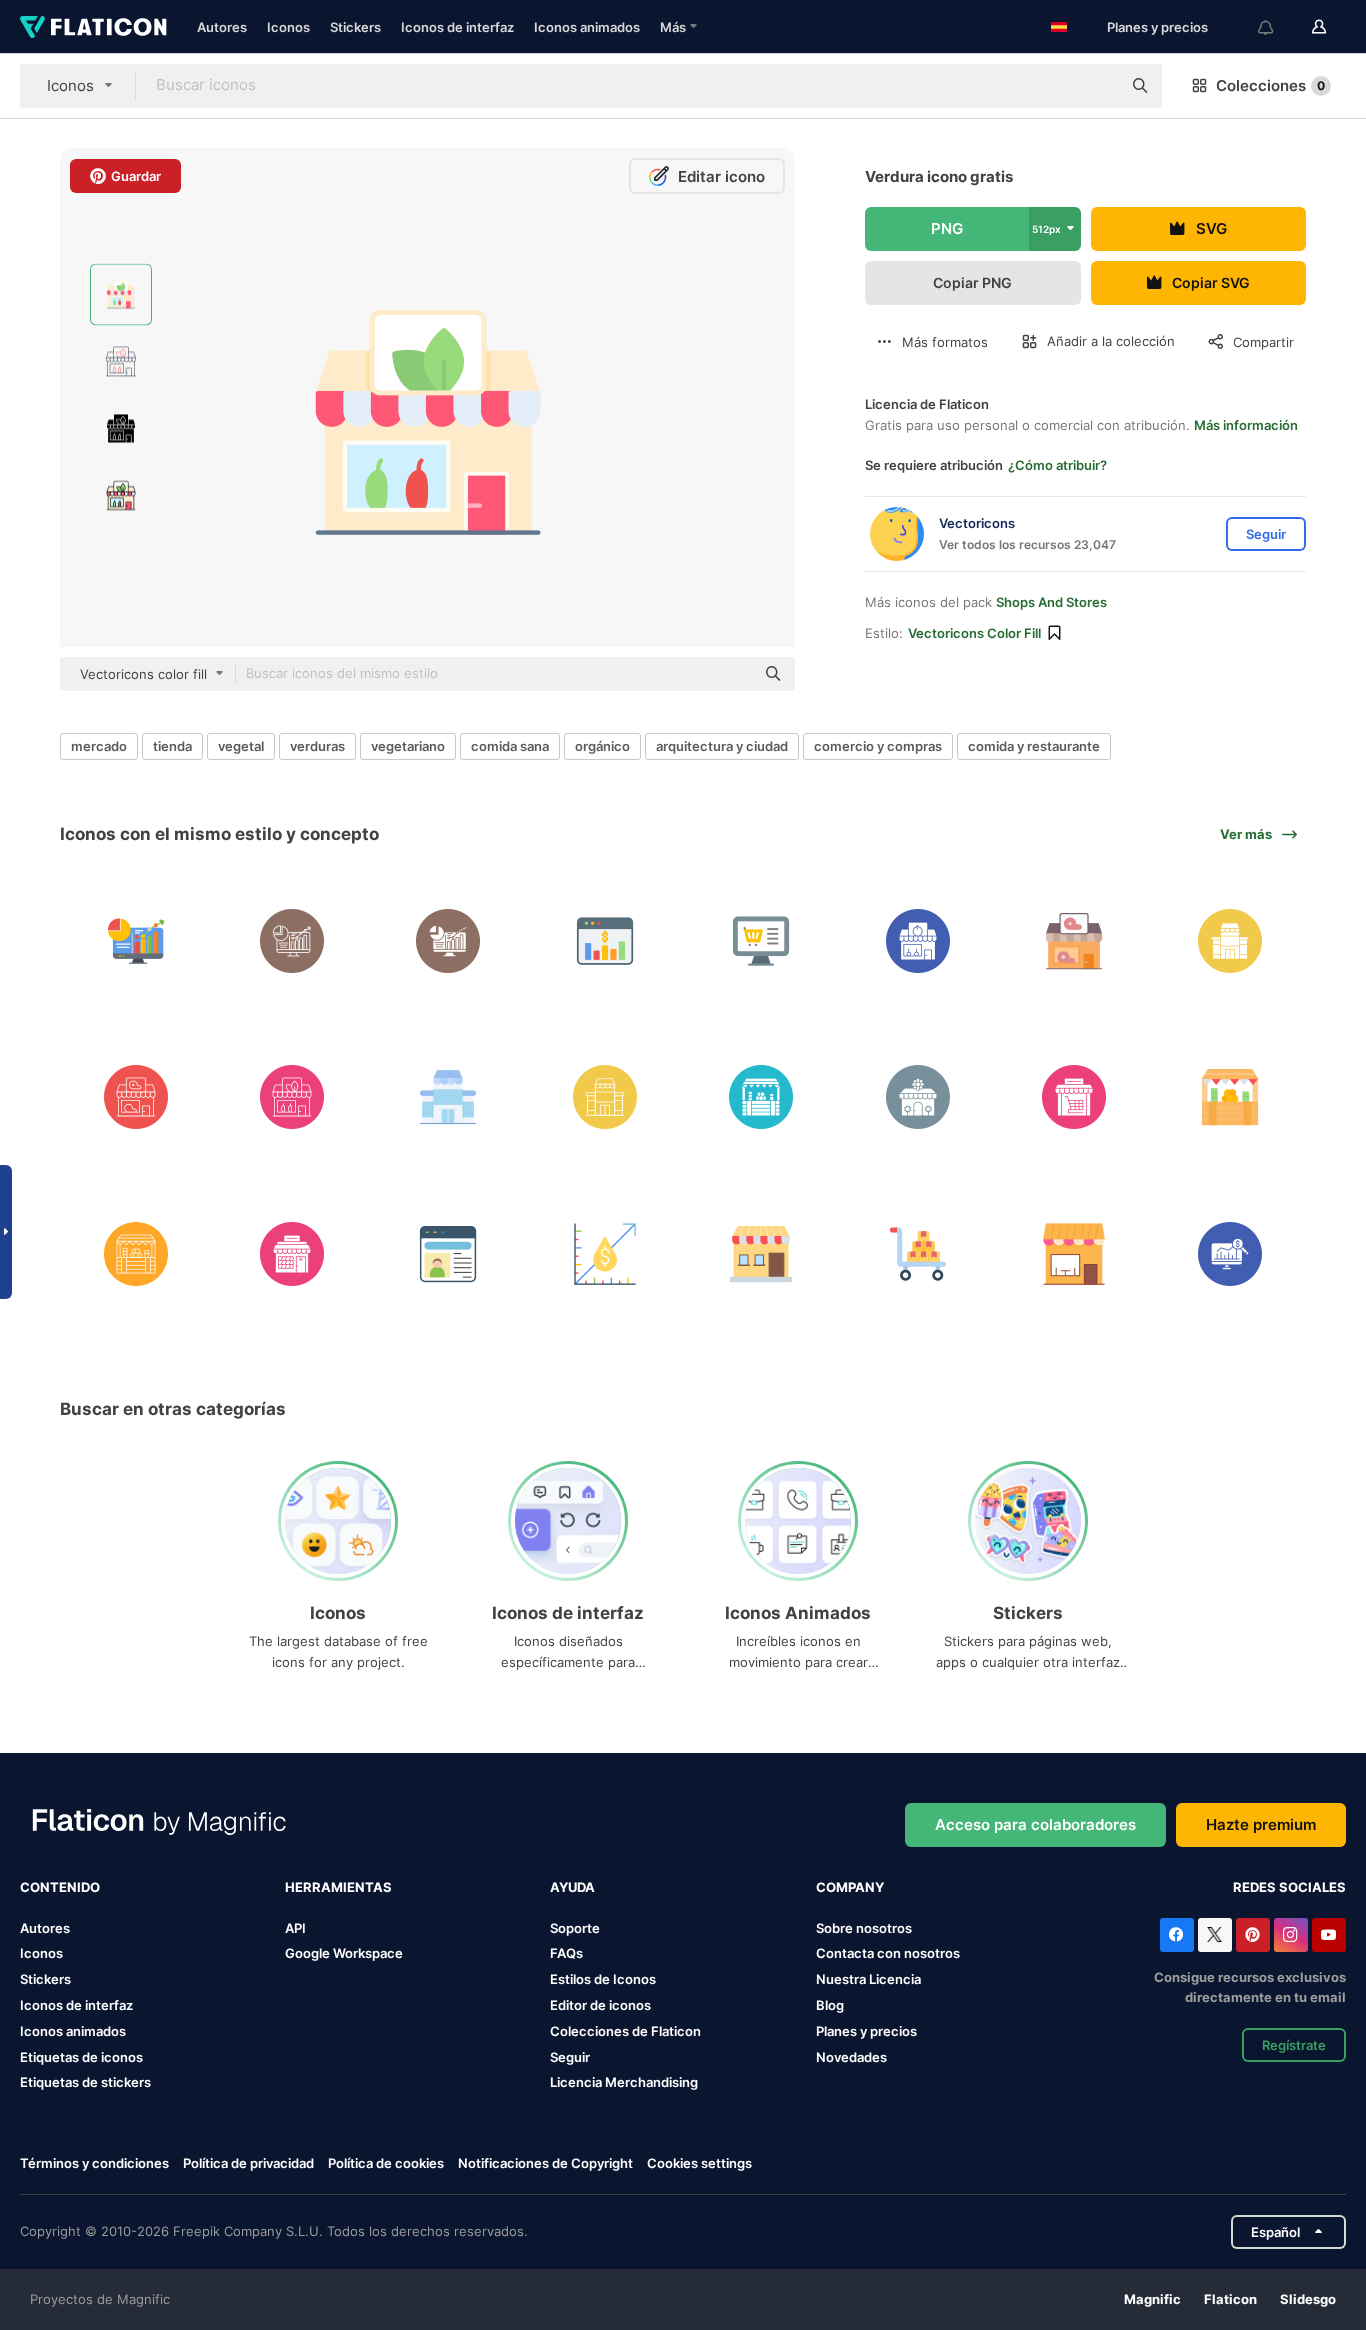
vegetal (241, 746)
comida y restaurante (1034, 746)
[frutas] (917, 940)
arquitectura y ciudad (722, 746)
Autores (222, 27)
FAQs (566, 1953)
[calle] (1230, 1097)
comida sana (510, 746)
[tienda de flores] (917, 1097)
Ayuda (572, 1887)
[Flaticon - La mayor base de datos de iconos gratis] (93, 27)
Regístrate (1294, 2045)
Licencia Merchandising (624, 2082)
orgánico (602, 746)
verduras (317, 746)
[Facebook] (1177, 1935)
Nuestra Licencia (868, 1979)
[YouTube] (1329, 1935)
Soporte (575, 1928)
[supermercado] (1230, 940)
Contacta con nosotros (888, 1953)
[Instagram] (1291, 1935)
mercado (99, 746)
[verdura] (291, 1097)
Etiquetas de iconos (81, 2057)
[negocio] (604, 940)
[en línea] (761, 940)
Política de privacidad (248, 2163)
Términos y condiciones (94, 2163)
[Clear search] (1096, 86)
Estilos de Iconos (603, 1979)
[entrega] (1073, 1097)
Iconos (288, 27)
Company (850, 1887)
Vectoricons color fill (974, 633)
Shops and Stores (1051, 602)
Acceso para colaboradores (1035, 1824)
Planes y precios (1157, 27)
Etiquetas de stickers (85, 2082)
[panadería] (291, 1253)
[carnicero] (1073, 940)
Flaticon (1230, 2299)
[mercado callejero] (761, 1097)
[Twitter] (1215, 1935)
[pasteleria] (1073, 1253)
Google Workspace (344, 1953)
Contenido (60, 1887)
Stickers (355, 27)
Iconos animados (587, 27)
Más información (1246, 425)
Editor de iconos (600, 2005)
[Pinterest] (1253, 1935)
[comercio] (135, 940)
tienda (172, 746)
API (295, 1928)
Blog (830, 2005)
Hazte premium (1261, 1824)
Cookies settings (699, 2163)
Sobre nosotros (864, 1928)
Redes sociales (1289, 1887)
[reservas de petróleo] (604, 1253)
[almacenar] (761, 1253)
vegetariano (408, 746)
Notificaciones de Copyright (545, 2163)
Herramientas (338, 1887)
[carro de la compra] (917, 1253)
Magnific (1152, 2299)
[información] (448, 1253)
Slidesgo (1308, 2299)
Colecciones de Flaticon (625, 2031)
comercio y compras (878, 746)
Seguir (570, 2057)
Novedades (851, 2057)
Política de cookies (386, 2163)
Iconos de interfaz (457, 27)
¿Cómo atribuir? (1057, 465)
